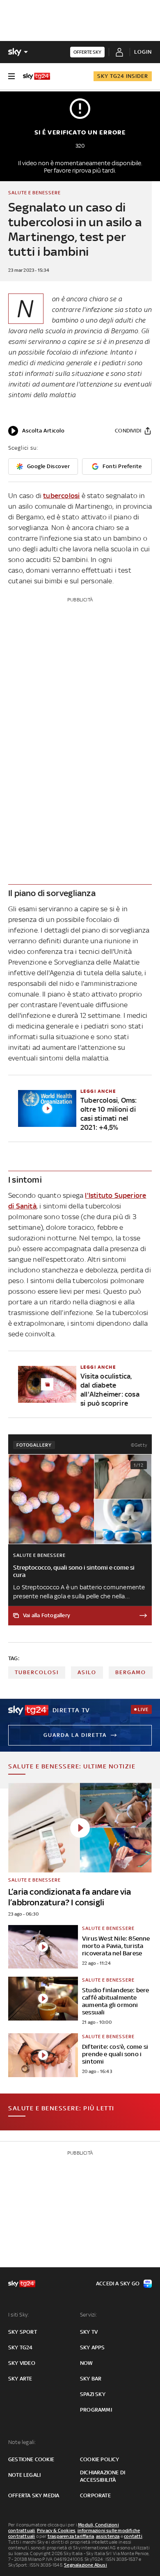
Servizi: (89, 2315)
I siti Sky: (18, 2315)
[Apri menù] (11, 76)
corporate (95, 2495)
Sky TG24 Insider (123, 76)
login (143, 52)
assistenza (108, 2536)
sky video (22, 2363)
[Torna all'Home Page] (37, 76)
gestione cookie (31, 2459)
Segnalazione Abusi (86, 2565)
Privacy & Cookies (56, 2530)
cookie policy (100, 2459)
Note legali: (22, 2442)
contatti (133, 2536)
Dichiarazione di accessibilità (103, 2476)
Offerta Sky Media (34, 2495)
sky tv (89, 2332)
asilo (87, 1672)
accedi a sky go (118, 2284)
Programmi (96, 2410)
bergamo (131, 1672)
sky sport (23, 2332)
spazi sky (93, 2394)
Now (87, 2363)
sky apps (93, 2347)
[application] (36, 431)
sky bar (91, 2379)
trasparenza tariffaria (71, 2536)
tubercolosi (61, 496)
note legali (24, 2475)
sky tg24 (21, 2347)
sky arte (20, 2379)
